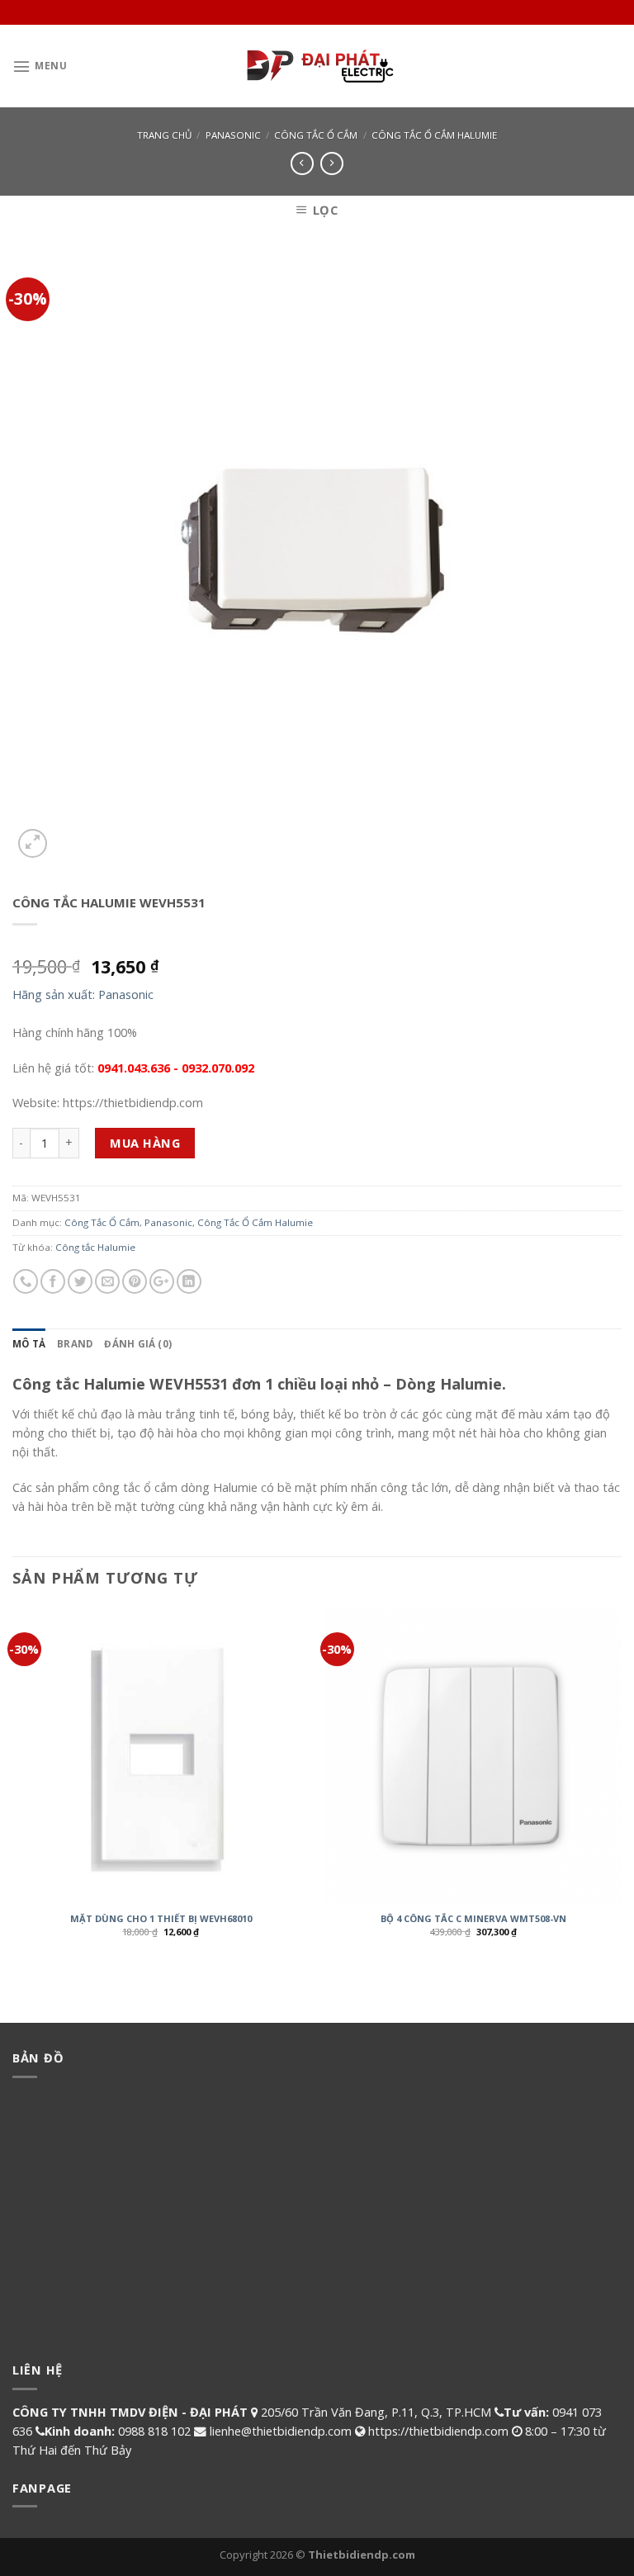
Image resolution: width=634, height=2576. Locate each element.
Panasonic (233, 135)
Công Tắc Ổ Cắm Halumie (434, 135)
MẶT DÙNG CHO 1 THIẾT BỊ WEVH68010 (161, 1919)
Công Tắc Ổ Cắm (316, 135)
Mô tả (29, 1344)
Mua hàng (145, 1143)
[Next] (621, 1785)
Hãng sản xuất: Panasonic (83, 994)
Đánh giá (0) (138, 1344)
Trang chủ (164, 135)
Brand (75, 1344)
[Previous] (13, 1785)
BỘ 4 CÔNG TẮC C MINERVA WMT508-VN (473, 1919)
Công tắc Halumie (95, 1247)
